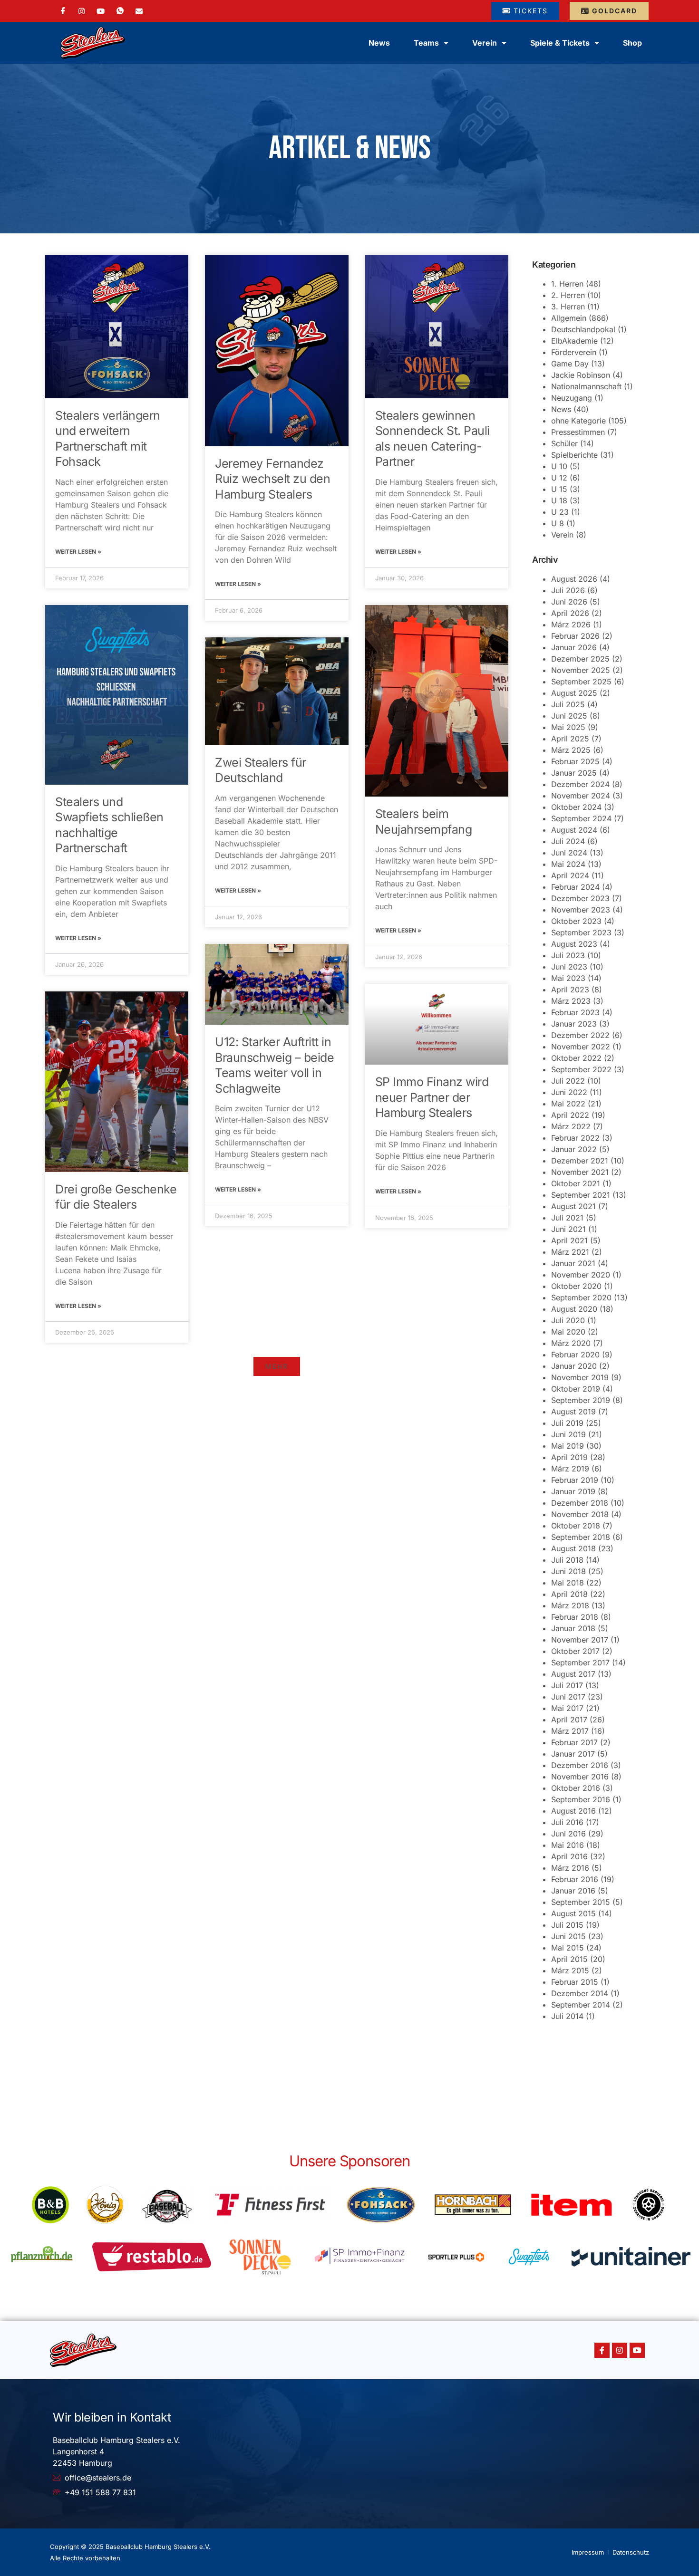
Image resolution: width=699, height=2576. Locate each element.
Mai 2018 (568, 1583)
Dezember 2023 (580, 898)
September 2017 (580, 1663)
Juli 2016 (567, 1822)
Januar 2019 (573, 1491)
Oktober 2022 (576, 1058)
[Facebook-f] (602, 2350)
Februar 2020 (575, 1355)
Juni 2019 (568, 1434)
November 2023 (581, 910)
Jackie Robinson (581, 375)
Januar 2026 (574, 647)
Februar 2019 (575, 1480)
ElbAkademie (574, 341)
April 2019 (569, 1457)
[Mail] (139, 10)
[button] (277, 1366)
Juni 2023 (569, 967)
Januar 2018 (573, 1628)
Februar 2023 (575, 1012)
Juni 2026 (569, 602)
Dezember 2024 (580, 784)
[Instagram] (82, 10)
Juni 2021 (568, 1229)
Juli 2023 (568, 955)
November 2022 (581, 1047)
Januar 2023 (574, 1024)
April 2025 (570, 739)
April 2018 (569, 1594)
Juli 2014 (567, 2016)
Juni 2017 (568, 1697)
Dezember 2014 (580, 1993)
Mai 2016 (568, 1845)
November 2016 (580, 1777)
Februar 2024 (575, 887)
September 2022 (581, 1069)
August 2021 (573, 1206)
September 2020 (581, 1298)
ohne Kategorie (578, 421)
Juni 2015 (568, 1936)
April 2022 (570, 1115)
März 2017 (570, 1731)
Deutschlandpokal (583, 329)
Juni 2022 (569, 1092)
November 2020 (581, 1275)
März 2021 (570, 1252)
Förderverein (574, 352)
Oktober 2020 (576, 1286)
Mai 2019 (568, 1446)
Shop (632, 43)
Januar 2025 (574, 773)
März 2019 (570, 1469)
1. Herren (567, 284)
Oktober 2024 (576, 807)
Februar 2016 (575, 1879)
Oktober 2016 (576, 1788)
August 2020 (574, 1309)
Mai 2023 (568, 978)
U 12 (559, 478)
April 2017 (569, 1720)
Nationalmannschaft (586, 386)
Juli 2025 (568, 704)
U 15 (559, 489)
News (379, 43)
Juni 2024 (569, 853)
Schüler (564, 443)
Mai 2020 (568, 1332)
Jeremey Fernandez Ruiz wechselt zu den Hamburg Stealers (272, 479)
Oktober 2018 (576, 1526)
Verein (562, 535)
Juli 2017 (567, 1685)
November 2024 (581, 796)
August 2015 (573, 1913)
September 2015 (581, 1902)
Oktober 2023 (576, 921)
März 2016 (570, 1868)
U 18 (559, 500)
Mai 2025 (568, 727)
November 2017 (580, 1640)
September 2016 (581, 1799)
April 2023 (570, 990)
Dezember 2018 (580, 1503)
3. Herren (568, 307)
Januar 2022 (574, 1149)
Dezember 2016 (580, 1765)
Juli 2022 (568, 1081)
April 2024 (570, 875)
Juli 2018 (567, 1560)
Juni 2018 (568, 1571)
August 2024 (574, 830)
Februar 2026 (575, 636)
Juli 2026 (568, 590)
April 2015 (569, 1959)
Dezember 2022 (580, 1035)
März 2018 (570, 1605)
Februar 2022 (575, 1138)
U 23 (560, 512)
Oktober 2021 (576, 1183)
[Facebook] (63, 11)
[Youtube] (637, 2350)
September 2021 (581, 1195)
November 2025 (581, 670)
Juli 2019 (567, 1423)
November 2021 (580, 1172)
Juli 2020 (568, 1320)
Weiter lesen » (78, 552)
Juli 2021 (567, 1218)
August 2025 (574, 693)
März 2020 (571, 1343)
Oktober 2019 (576, 1389)
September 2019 (581, 1400)
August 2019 (573, 1412)
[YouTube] (101, 10)
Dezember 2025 (580, 659)
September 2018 (581, 1537)
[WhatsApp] (120, 11)
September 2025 (581, 682)
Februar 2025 (575, 761)
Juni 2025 (569, 716)
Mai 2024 (568, 864)
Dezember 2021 (580, 1161)
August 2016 (573, 1811)
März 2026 (571, 625)
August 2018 (573, 1548)
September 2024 (581, 818)
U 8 (558, 523)
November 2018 (580, 1514)
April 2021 (569, 1240)
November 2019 (580, 1377)
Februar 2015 (575, 1982)
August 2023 (574, 944)
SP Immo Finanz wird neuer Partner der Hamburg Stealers (432, 1097)
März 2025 (571, 750)
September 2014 (581, 2005)
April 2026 (570, 613)
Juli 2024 (568, 841)
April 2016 (569, 1856)
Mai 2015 (568, 1948)
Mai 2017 (567, 1708)
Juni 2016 (568, 1834)
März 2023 (571, 1001)
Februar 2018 (575, 1617)
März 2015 (570, 1970)
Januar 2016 (573, 1891)
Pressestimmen (578, 432)
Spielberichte (574, 455)
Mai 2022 (568, 1104)
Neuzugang (572, 398)
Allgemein (569, 318)
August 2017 (573, 1674)
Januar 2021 (573, 1263)
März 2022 (571, 1126)
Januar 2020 (574, 1366)
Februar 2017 (574, 1742)
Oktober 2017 (575, 1651)
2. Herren (568, 295)
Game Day (570, 364)
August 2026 (574, 579)
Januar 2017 (573, 1754)
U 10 (559, 466)
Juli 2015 (567, 1925)
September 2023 (581, 932)
